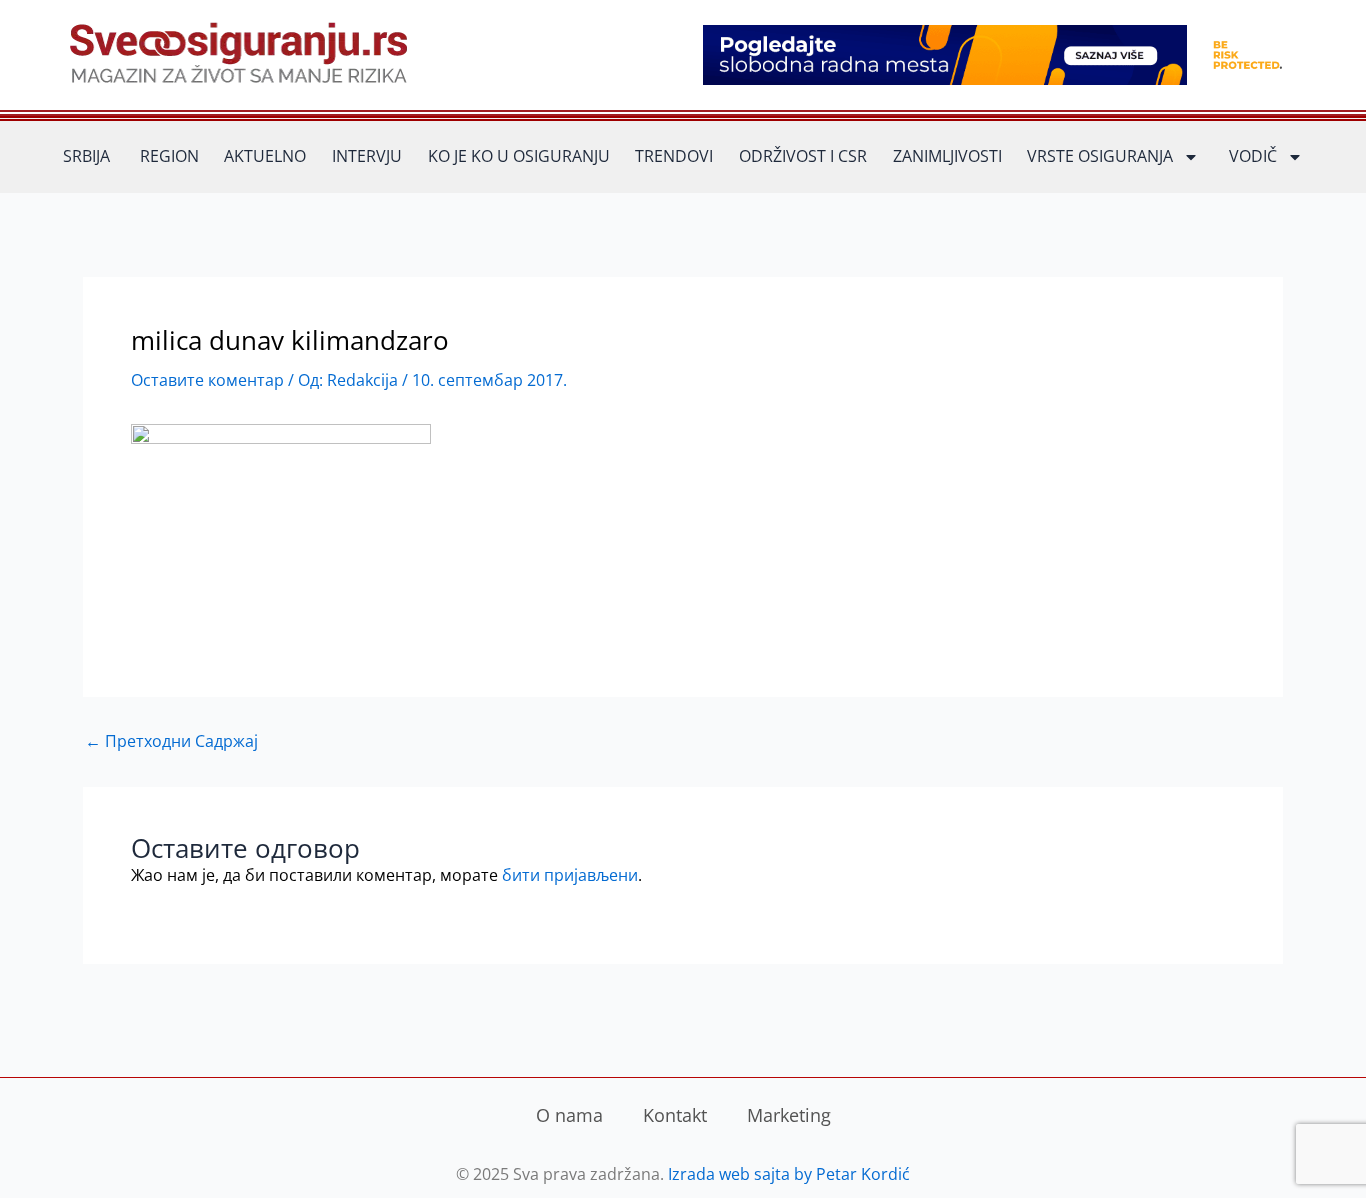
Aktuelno (265, 156)
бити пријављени (570, 875)
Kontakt (675, 1115)
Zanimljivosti (947, 156)
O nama (569, 1115)
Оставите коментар (207, 380)
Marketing (789, 1115)
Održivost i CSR (803, 156)
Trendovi (674, 156)
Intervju (367, 156)
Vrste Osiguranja (1100, 156)
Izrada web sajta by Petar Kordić (789, 1174)
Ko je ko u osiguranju (519, 156)
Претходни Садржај (171, 741)
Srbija (86, 156)
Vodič (1253, 156)
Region (169, 156)
